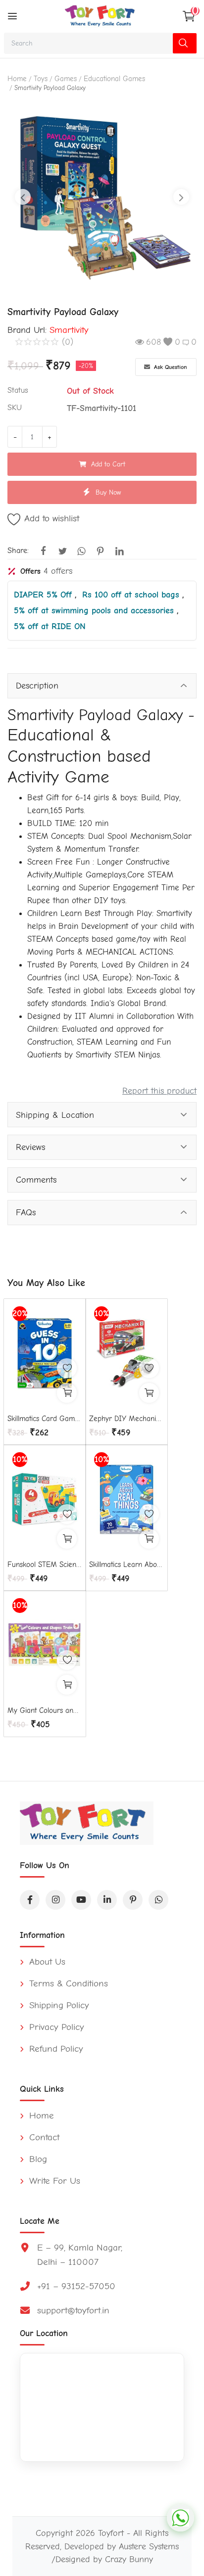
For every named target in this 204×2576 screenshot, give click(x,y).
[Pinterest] (133, 1900)
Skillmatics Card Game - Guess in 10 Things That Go (45, 1419)
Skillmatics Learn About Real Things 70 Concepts (126, 1564)
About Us (46, 1962)
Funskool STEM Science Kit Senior (45, 1564)
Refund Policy (55, 2049)
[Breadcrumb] (12, 16)
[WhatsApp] (158, 1900)
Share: (18, 551)
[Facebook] (30, 1900)
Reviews (30, 1147)
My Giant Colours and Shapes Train (45, 1710)
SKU (15, 408)
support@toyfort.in (73, 2310)
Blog (37, 2159)
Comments (36, 1180)
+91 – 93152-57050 (76, 2286)
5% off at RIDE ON (50, 626)
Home (17, 79)
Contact (43, 2137)
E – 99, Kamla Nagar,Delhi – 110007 (80, 2255)
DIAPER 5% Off (44, 595)
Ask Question (170, 367)
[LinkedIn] (107, 1900)
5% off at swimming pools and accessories (95, 610)
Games (66, 79)
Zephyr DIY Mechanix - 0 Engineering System (126, 1419)
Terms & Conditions (67, 1983)
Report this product (159, 1091)
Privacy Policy (55, 2027)
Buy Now (108, 492)
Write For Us (53, 2181)
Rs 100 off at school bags (132, 595)
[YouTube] (81, 1900)
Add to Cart (108, 464)
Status (18, 390)
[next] (181, 197)
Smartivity (69, 330)
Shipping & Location (55, 1115)
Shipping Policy (58, 2005)
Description (37, 686)
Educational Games (114, 79)
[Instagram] (55, 1900)
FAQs (26, 1212)
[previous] (23, 197)
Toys (41, 79)
